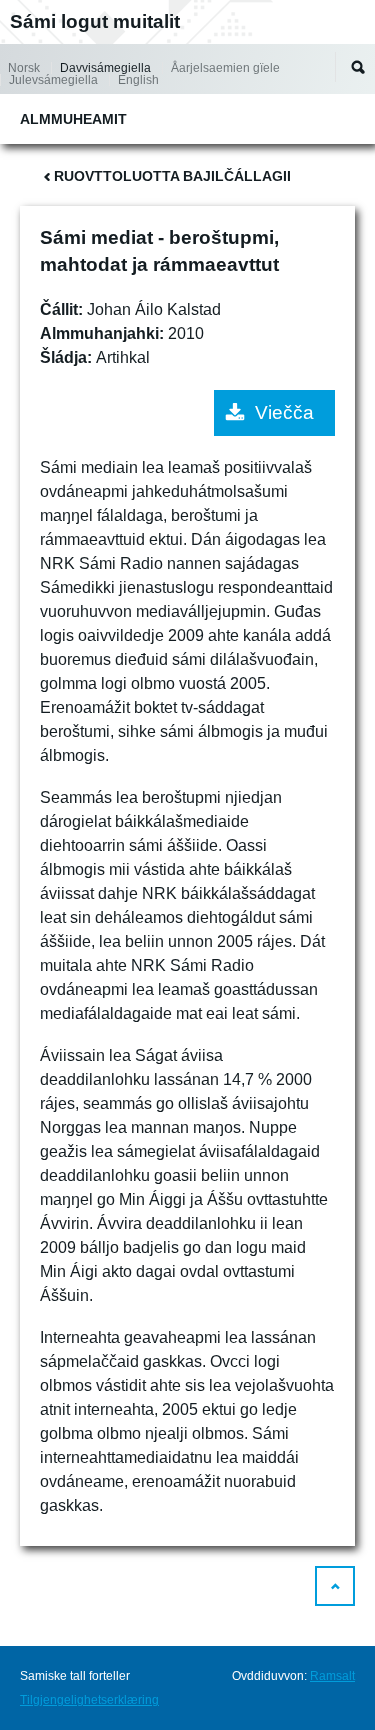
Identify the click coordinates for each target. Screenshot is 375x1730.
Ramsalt (332, 1676)
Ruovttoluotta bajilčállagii (172, 176)
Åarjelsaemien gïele (225, 68)
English (138, 80)
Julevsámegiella (53, 80)
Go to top (335, 1586)
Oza (358, 67)
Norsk (24, 68)
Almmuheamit (73, 119)
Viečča (284, 412)
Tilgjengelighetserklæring (89, 1700)
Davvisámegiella (105, 68)
